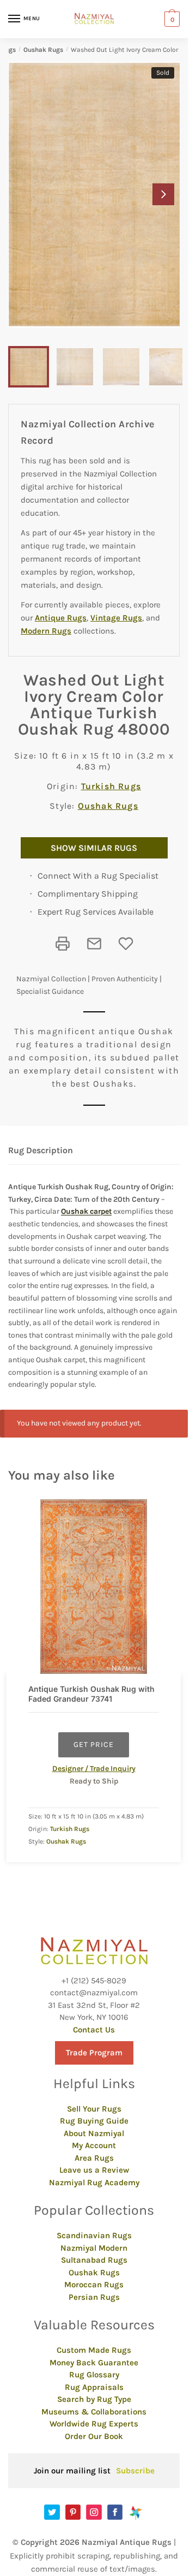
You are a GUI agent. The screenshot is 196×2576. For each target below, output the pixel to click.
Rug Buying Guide (94, 2121)
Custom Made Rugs (94, 2350)
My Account (94, 2145)
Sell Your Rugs (94, 2109)
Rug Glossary (94, 2375)
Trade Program (94, 2053)
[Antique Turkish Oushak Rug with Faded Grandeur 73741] (94, 1587)
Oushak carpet (86, 1211)
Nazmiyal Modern (94, 2248)
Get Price (94, 1745)
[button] (163, 194)
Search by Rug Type (94, 2399)
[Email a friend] (94, 944)
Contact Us (94, 2030)
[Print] (63, 944)
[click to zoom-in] (98, 195)
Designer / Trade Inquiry (94, 1769)
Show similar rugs (94, 848)
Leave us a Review (94, 2170)
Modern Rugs (46, 631)
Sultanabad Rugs (94, 2260)
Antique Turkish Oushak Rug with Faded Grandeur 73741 (91, 1694)
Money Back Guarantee (94, 2363)
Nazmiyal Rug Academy (94, 2183)
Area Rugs (94, 2158)
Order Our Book (94, 2436)
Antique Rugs (61, 618)
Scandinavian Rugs (94, 2235)
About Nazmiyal (94, 2133)
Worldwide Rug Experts (94, 2424)
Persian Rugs (94, 2297)
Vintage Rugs (116, 618)
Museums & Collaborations (94, 2412)
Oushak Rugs (43, 50)
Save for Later (126, 944)
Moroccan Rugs (94, 2285)
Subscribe (135, 2471)
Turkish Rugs (111, 786)
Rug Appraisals (94, 2387)
